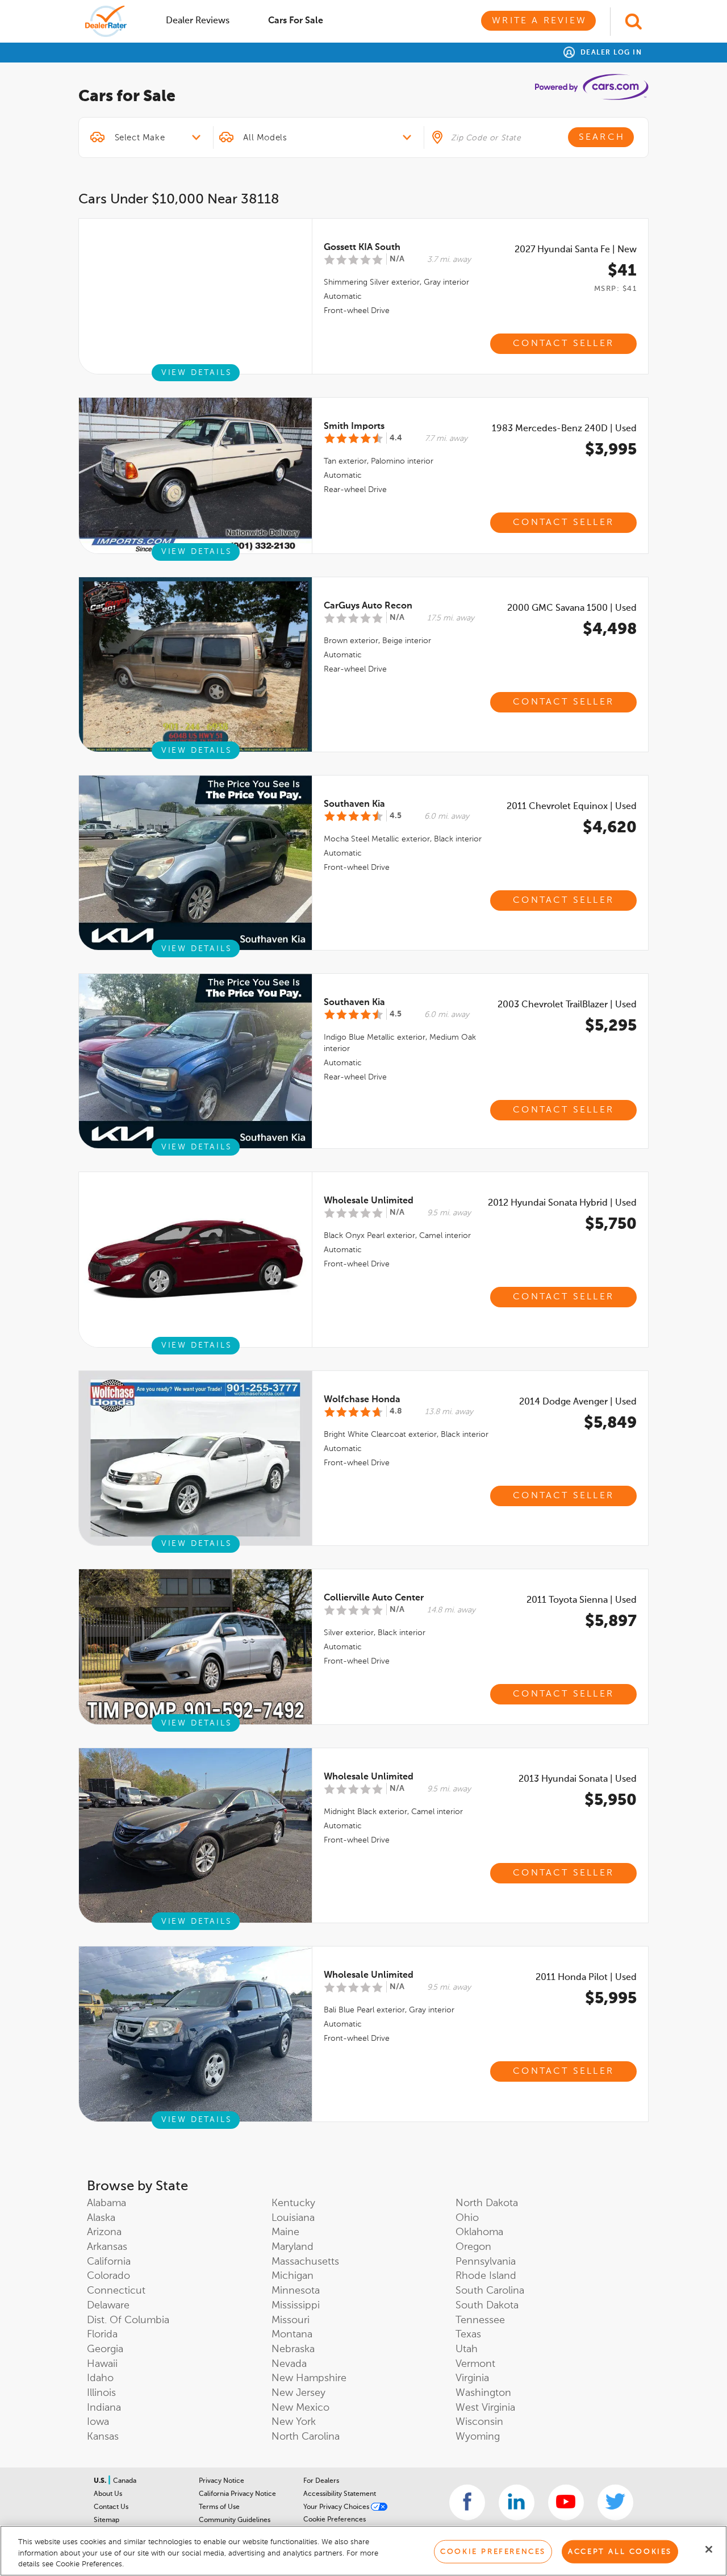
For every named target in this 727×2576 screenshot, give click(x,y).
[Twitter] (615, 2502)
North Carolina (306, 2437)
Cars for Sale (296, 21)
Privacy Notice (222, 2481)
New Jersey (298, 2393)
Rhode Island (486, 2276)
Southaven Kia (354, 805)
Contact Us (111, 2507)
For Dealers (321, 2481)
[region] (363, 2551)
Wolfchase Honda (362, 1400)
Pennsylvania (486, 2262)
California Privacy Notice (237, 2494)
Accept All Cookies (620, 2551)
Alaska (101, 2218)
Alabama (106, 2203)
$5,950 (611, 1800)
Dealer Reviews (198, 21)
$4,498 (610, 630)
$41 (622, 271)
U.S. (101, 2481)
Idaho (100, 2378)
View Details (197, 373)
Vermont (475, 2364)
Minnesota (296, 2291)
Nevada (289, 2364)
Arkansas (107, 2247)
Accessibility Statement (340, 2494)
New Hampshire (309, 2378)
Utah (467, 2349)
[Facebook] (467, 2502)
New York (294, 2422)
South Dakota (487, 2306)
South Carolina (490, 2291)
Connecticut (116, 2291)
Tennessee (480, 2320)
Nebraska (293, 2349)
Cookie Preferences (335, 2520)
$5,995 (611, 1999)
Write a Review (539, 21)
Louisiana (293, 2218)
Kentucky (293, 2203)
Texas (468, 2335)
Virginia (472, 2378)
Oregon (473, 2247)
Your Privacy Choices (337, 2507)
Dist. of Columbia (128, 2320)
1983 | (564, 429)
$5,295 (611, 1026)
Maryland (293, 2247)
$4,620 (610, 828)
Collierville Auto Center (374, 1598)
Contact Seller (563, 344)
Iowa (98, 2422)
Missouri (291, 2320)
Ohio (467, 2218)
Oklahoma (479, 2232)
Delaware (108, 2306)
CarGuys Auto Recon (368, 606)
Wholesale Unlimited (369, 1201)
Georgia (105, 2349)
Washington (483, 2393)
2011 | (572, 807)
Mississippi (296, 2306)
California (109, 2262)
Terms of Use (219, 2507)
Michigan (293, 2276)
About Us (108, 2494)
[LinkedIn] (517, 2502)
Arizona (104, 2232)
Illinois (101, 2393)
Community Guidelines (235, 2520)
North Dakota (487, 2203)
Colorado (108, 2276)
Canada (125, 2481)
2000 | (572, 608)
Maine (285, 2232)
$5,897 (611, 1622)
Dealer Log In (610, 53)
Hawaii (102, 2364)
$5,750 (611, 1224)
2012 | (562, 1203)
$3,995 (611, 450)
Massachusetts (305, 2262)
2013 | (578, 1779)
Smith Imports (354, 427)
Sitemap (106, 2520)
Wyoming (478, 2437)
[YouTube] (566, 2502)
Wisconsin (479, 2422)
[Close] (709, 2549)
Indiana (104, 2408)
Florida (102, 2335)
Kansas (103, 2437)
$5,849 (610, 1423)
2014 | (578, 1402)
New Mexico (300, 2408)
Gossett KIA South (362, 248)
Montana (292, 2335)
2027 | (576, 250)
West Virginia (485, 2408)
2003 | (567, 1005)
